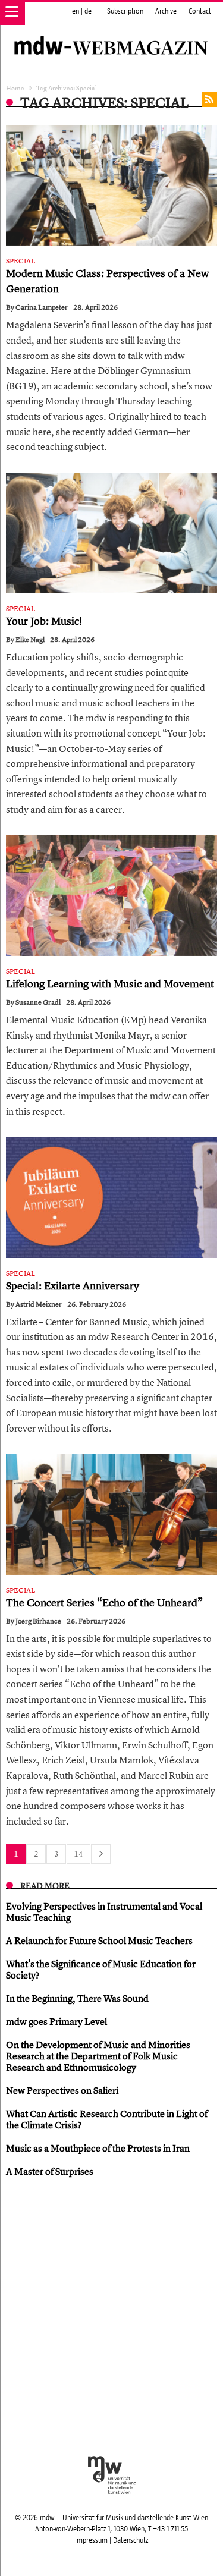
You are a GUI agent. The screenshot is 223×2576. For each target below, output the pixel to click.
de (88, 11)
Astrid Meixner (39, 1304)
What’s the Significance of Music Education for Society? (101, 1969)
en (76, 11)
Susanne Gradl (38, 1002)
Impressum (91, 2540)
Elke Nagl (30, 640)
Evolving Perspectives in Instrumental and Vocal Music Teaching (104, 1912)
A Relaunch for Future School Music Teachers (99, 1940)
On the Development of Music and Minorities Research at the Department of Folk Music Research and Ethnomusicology (98, 2056)
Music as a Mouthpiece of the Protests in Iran (98, 2148)
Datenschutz (131, 2540)
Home (15, 88)
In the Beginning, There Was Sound (77, 1998)
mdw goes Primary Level (56, 2021)
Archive (166, 11)
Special (21, 261)
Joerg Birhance (38, 1621)
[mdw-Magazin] (111, 33)
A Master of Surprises (50, 2171)
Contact (200, 11)
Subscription (125, 11)
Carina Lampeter (42, 307)
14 (78, 1854)
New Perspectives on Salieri (62, 2090)
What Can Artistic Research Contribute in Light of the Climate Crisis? (107, 2119)
